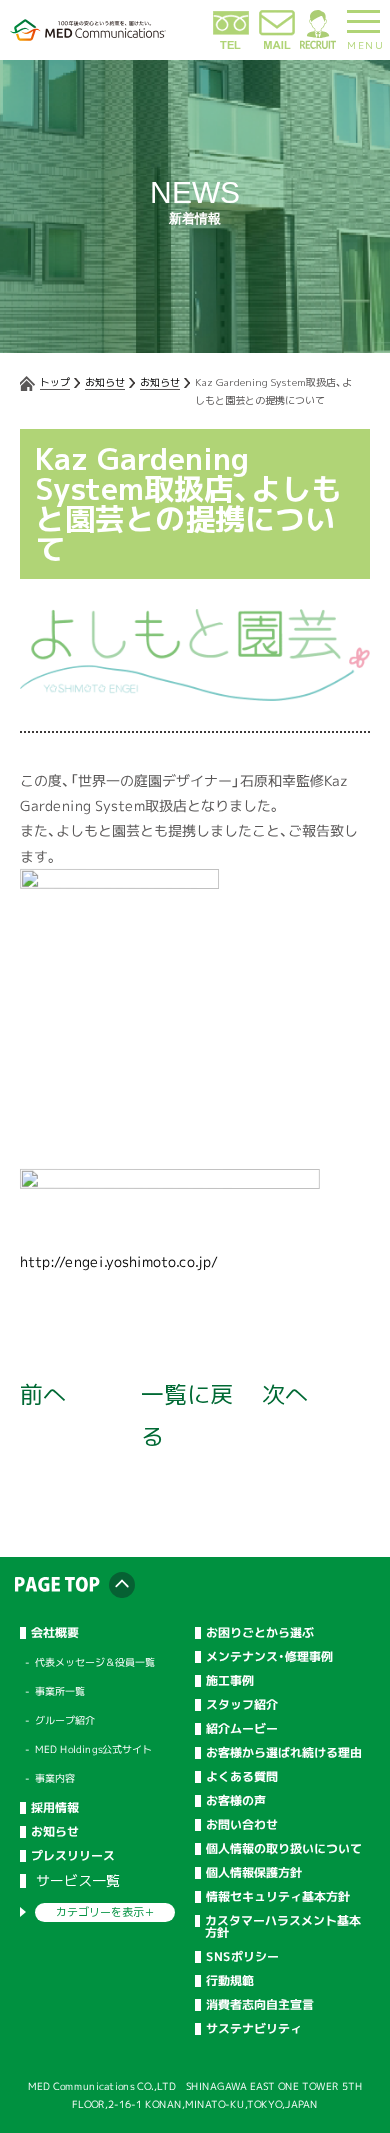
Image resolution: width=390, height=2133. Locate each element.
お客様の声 (236, 1801)
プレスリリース (73, 1856)
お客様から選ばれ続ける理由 (284, 1753)
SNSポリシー (242, 1957)
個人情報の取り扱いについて (284, 1849)
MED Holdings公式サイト (93, 1749)
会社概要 (55, 1633)
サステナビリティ (254, 2029)
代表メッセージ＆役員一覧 (95, 1662)
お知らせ (105, 382)
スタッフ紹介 (242, 1705)
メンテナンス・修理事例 (269, 1657)
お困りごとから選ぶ (260, 1633)
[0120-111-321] (231, 45)
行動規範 (230, 1981)
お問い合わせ (242, 1825)
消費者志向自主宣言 (260, 2005)
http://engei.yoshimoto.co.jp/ (119, 1261)
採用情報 (55, 1808)
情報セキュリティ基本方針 (278, 1897)
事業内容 (55, 1778)
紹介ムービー (242, 1729)
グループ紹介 (65, 1720)
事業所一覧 (60, 1691)
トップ (55, 382)
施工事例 (230, 1681)
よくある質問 (242, 1777)
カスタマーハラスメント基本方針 (283, 1927)
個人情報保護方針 (254, 1873)
